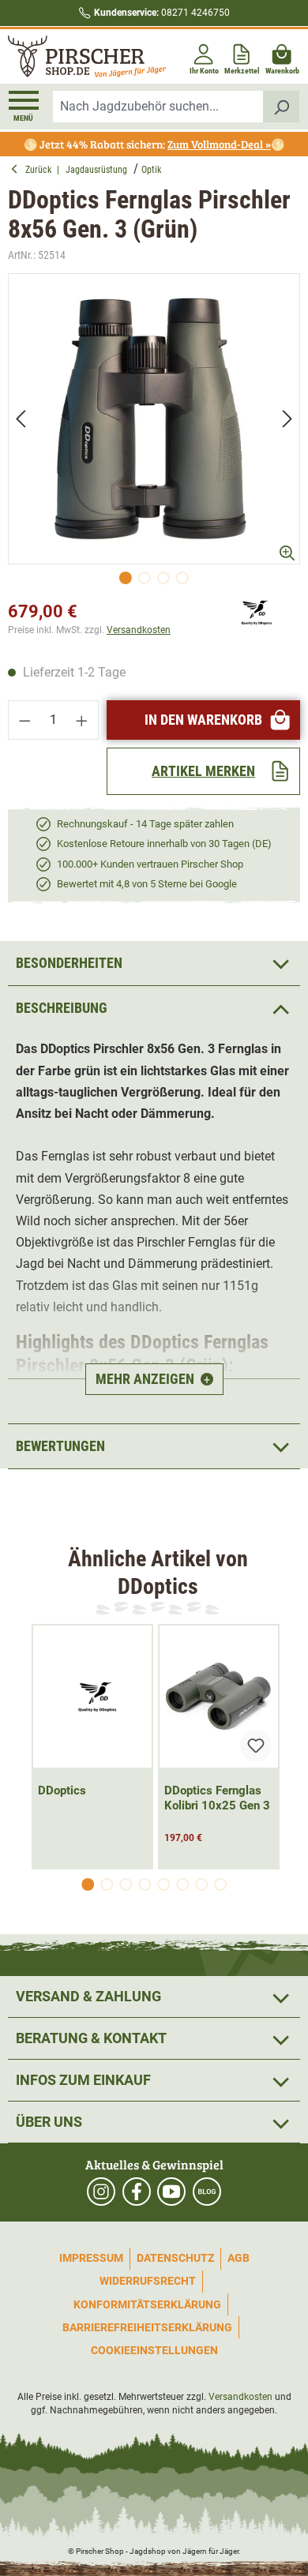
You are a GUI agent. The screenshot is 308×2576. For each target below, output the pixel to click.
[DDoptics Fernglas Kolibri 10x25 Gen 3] (219, 1697)
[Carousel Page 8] (220, 1884)
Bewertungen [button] (60, 1446)
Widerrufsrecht (148, 2281)
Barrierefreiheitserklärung (147, 2327)
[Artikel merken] (256, 1745)
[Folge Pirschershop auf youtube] (171, 2192)
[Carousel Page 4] (145, 1884)
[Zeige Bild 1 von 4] (126, 578)
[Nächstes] (287, 419)
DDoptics (62, 1790)
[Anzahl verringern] (24, 720)
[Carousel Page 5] (163, 1884)
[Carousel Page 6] (182, 1884)
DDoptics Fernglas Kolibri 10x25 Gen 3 (217, 1798)
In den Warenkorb (203, 720)
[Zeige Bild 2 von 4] (145, 578)
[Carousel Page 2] (107, 1884)
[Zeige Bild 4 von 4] (182, 578)
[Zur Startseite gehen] (79, 56)
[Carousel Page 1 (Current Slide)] (88, 1884)
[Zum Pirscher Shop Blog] (207, 2192)
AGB (239, 2258)
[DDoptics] (253, 611)
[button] (154, 1008)
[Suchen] (282, 107)
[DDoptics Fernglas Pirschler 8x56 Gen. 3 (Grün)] (154, 419)
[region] (154, 433)
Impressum (91, 2258)
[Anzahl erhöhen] (82, 720)
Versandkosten (139, 630)
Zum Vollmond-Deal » (219, 144)
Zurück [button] (41, 170)
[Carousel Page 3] (126, 1884)
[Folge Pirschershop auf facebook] (137, 2192)
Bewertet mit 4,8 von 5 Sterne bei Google (147, 884)
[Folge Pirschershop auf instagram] (101, 2192)
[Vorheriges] (21, 419)
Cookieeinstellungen (154, 2350)
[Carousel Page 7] (201, 1884)
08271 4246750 (162, 13)
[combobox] (158, 107)
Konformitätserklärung (147, 2304)
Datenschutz (175, 2258)
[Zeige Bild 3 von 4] (163, 578)
